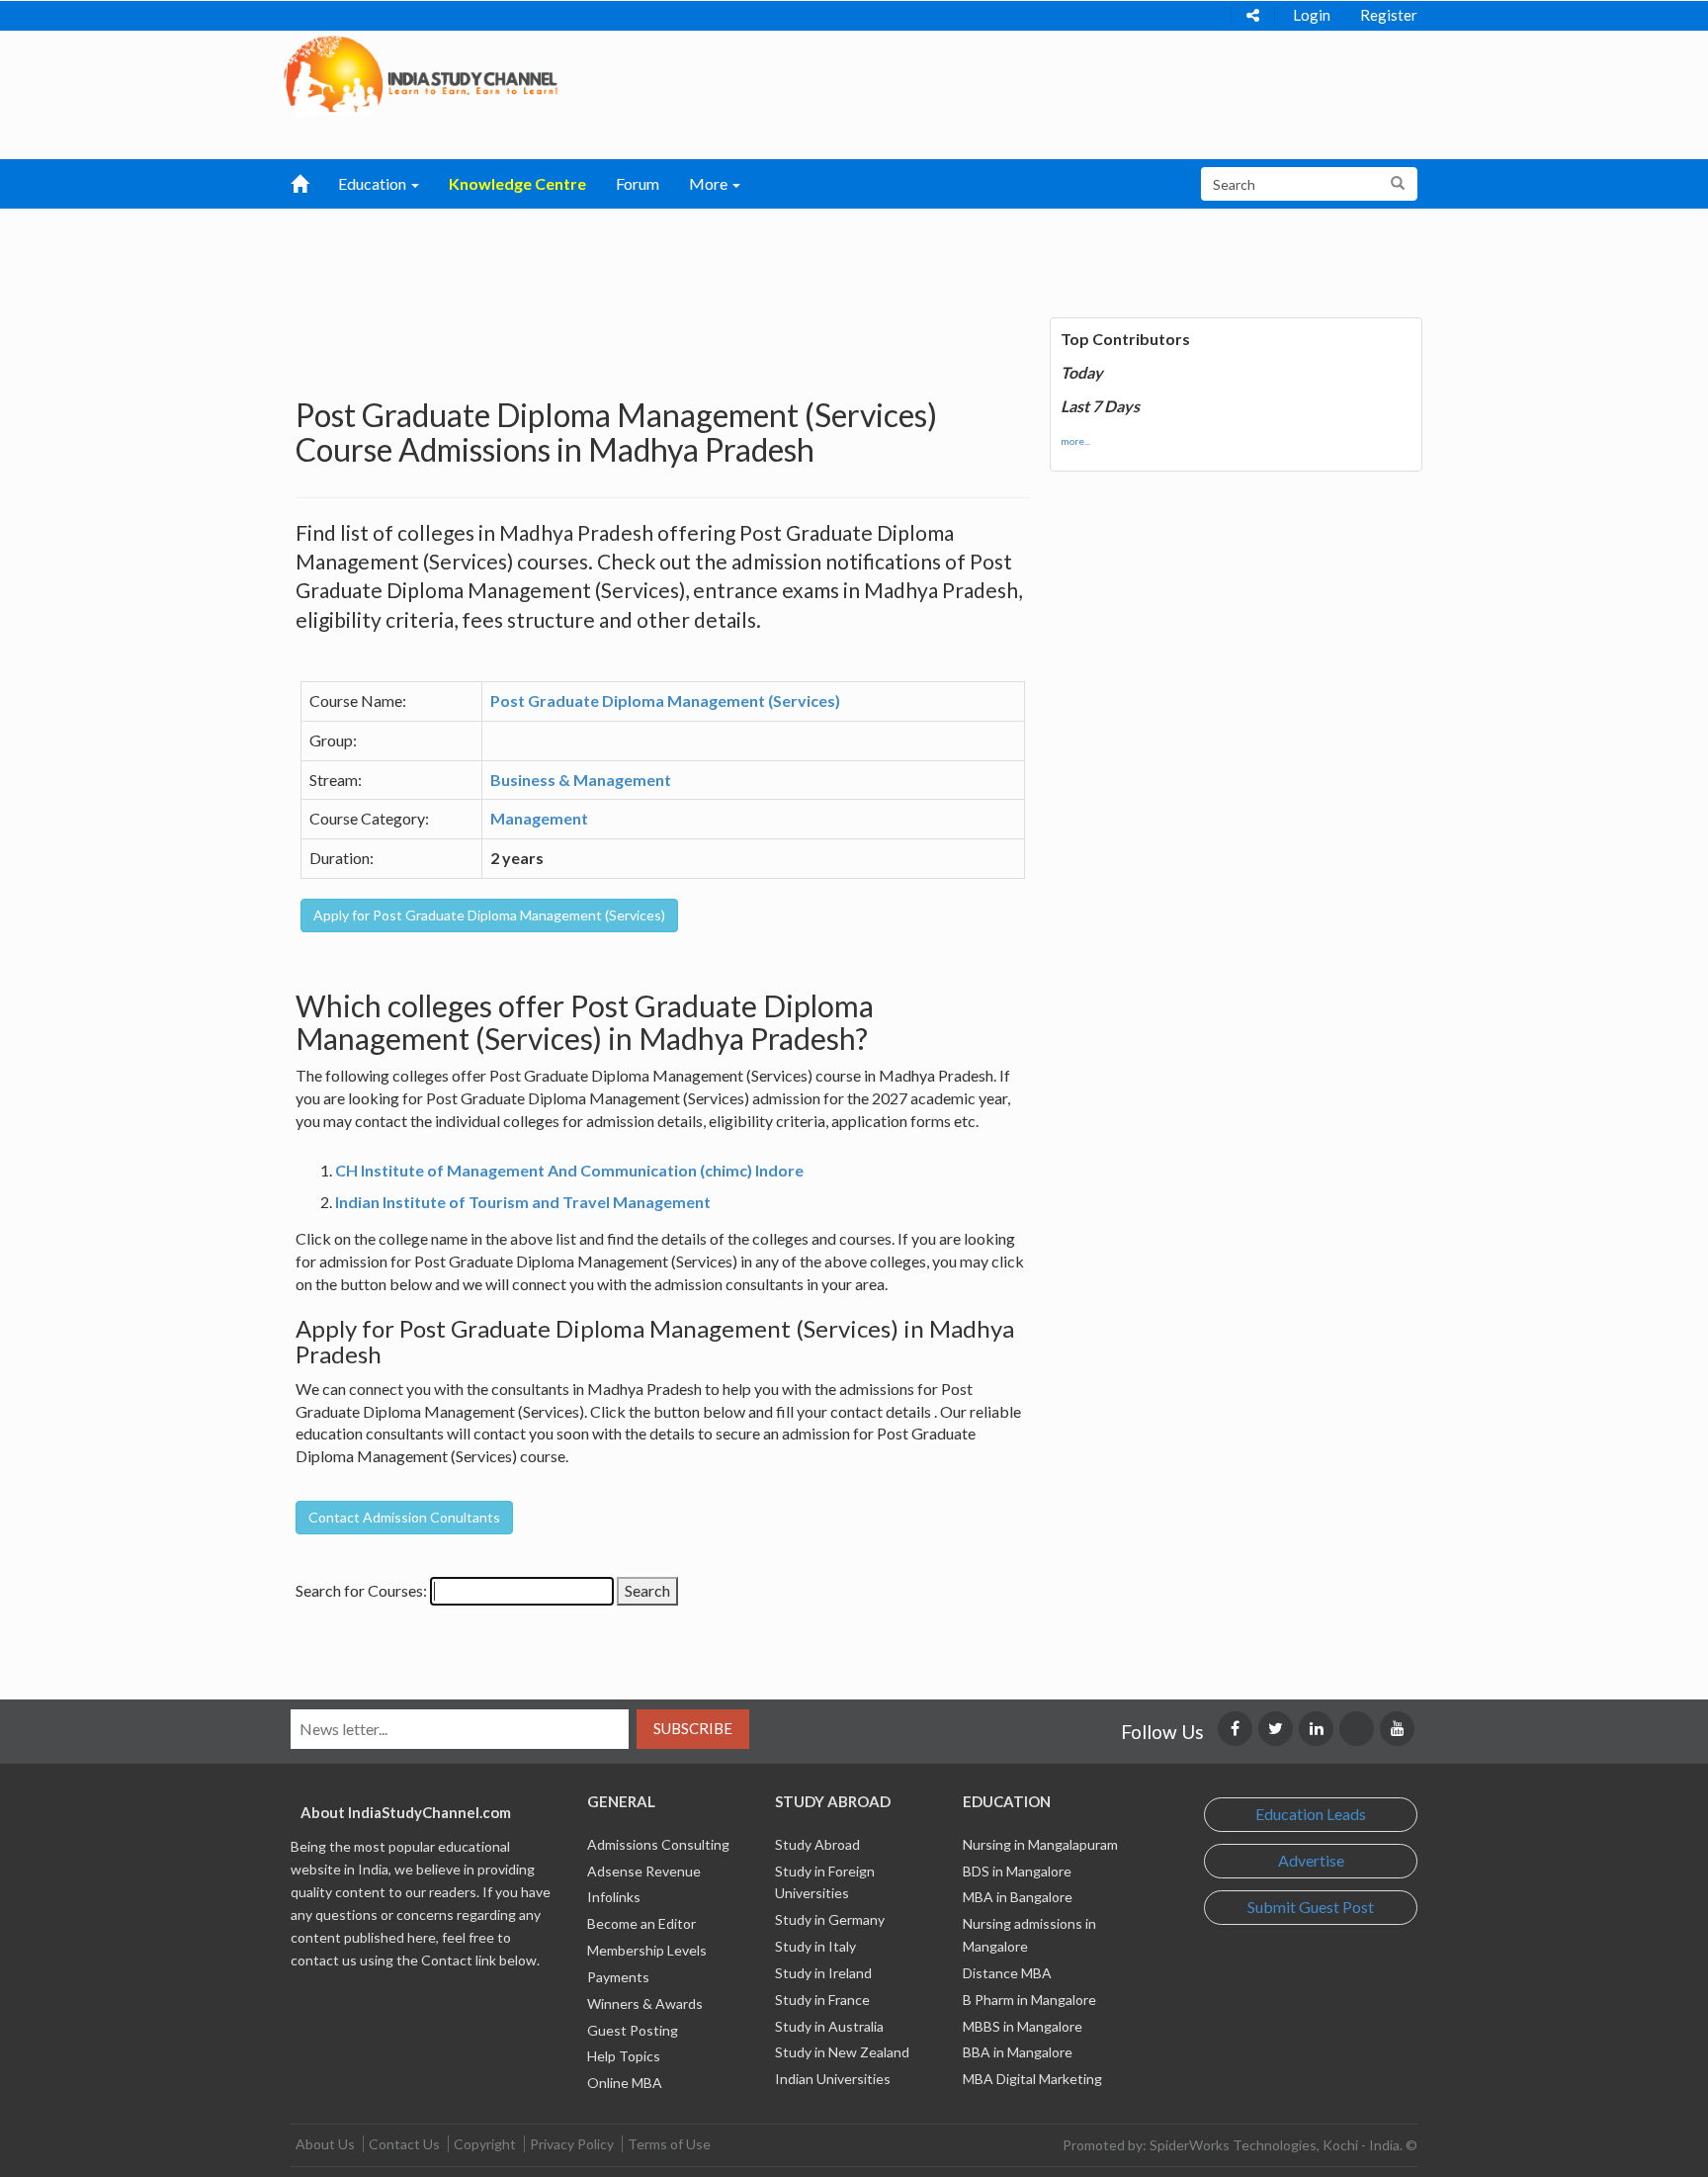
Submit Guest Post (1311, 1907)
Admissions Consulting (658, 1844)
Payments (618, 1977)
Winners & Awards (645, 2003)
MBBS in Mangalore (1023, 2026)
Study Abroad (817, 1844)
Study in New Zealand (842, 2052)
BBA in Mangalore (1018, 2052)
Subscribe (693, 1728)
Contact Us (404, 2144)
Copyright (485, 2144)
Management (539, 818)
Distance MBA (1007, 1973)
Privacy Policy (572, 2144)
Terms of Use (669, 2144)
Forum (638, 183)
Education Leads (1311, 1814)
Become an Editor (641, 1923)
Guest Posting (633, 2030)
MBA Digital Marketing (1032, 2079)
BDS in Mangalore (1017, 1871)
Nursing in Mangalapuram (1040, 1844)
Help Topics (624, 2056)
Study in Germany (830, 1919)
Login (1312, 15)
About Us (325, 2144)
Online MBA (625, 2083)
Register (1389, 15)
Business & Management (581, 780)
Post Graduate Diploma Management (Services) (665, 700)
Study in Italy (815, 1946)
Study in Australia (829, 2026)
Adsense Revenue (644, 1871)
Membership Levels (647, 1950)
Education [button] (374, 183)
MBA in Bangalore (1018, 1897)
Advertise (1311, 1860)
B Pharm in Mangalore (1029, 2000)
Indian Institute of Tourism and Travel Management (523, 1202)
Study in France (822, 2000)
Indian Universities (833, 2079)
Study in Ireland (823, 1973)
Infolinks (614, 1897)
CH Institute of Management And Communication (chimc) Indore (569, 1170)
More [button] (710, 183)
